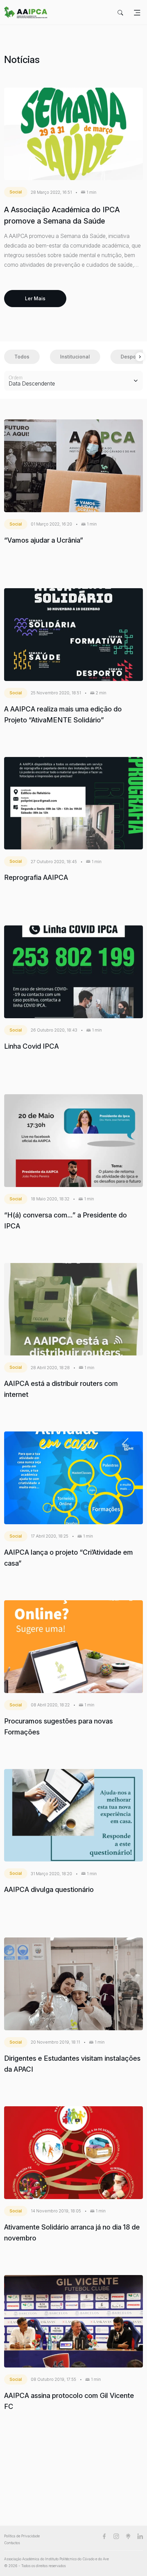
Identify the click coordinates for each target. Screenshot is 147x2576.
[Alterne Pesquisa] (120, 12)
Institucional (75, 357)
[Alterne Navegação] (137, 12)
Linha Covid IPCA (31, 1046)
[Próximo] (140, 357)
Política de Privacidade (22, 2536)
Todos (22, 357)
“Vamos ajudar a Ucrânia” (44, 540)
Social (16, 192)
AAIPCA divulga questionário (49, 1890)
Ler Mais (35, 298)
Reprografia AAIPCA (36, 877)
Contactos (12, 2543)
